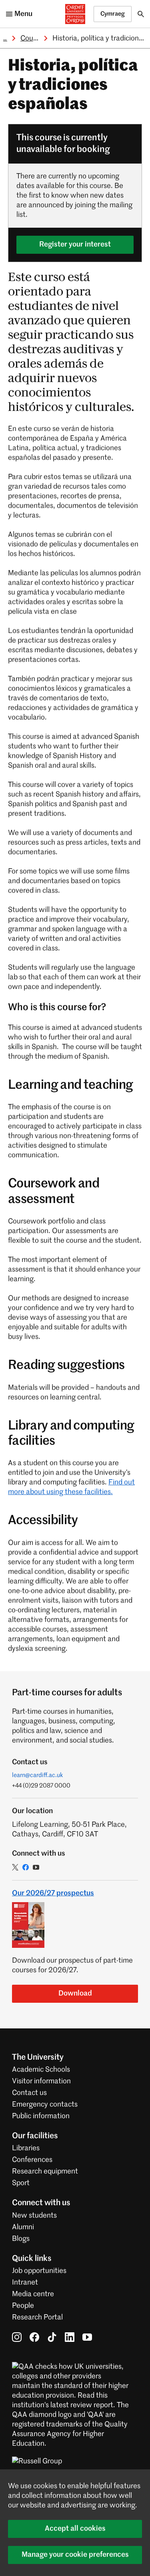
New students (34, 2216)
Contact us (29, 2093)
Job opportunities (39, 2271)
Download (75, 1994)
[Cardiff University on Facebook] (34, 2337)
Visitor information (41, 2081)
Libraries (26, 2148)
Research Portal (37, 2317)
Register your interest (75, 245)
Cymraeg (113, 14)
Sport (21, 2183)
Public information (41, 2116)
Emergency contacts (45, 2105)
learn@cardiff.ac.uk (38, 1775)
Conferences (32, 2160)
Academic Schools (41, 2070)
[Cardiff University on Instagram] (17, 2337)
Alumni (23, 2227)
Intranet (25, 2283)
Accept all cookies (75, 2529)
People (23, 2306)
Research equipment (45, 2172)
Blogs (21, 2239)
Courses (33, 38)
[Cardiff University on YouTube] (87, 2337)
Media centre (33, 2294)
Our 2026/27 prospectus (53, 1893)
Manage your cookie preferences (75, 2555)
